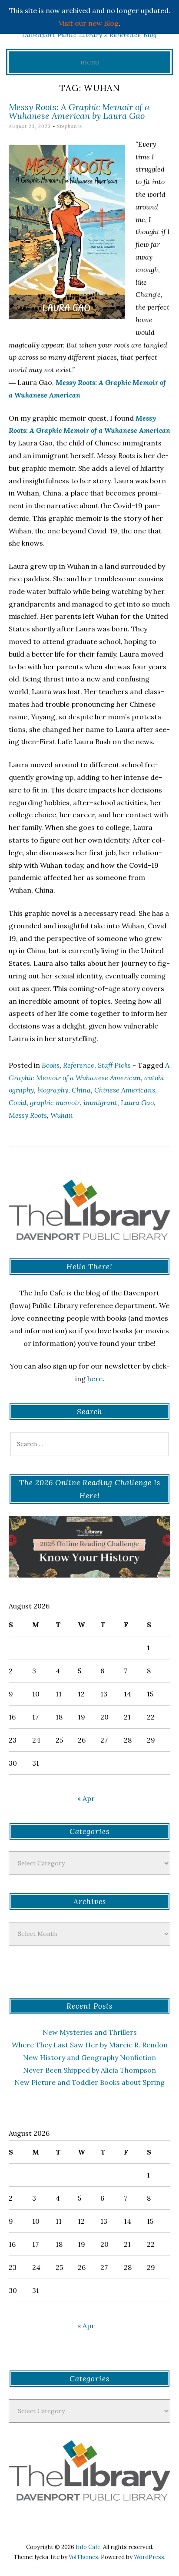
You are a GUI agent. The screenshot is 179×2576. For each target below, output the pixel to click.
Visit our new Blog (89, 23)
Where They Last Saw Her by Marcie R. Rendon (90, 2045)
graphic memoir (55, 1103)
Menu (90, 62)
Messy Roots (28, 1115)
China (81, 1090)
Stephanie (70, 126)
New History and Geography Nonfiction (89, 2057)
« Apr (86, 1798)
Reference (79, 1065)
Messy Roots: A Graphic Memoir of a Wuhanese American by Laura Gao (79, 111)
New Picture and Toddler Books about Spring (89, 2082)
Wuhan (62, 1115)
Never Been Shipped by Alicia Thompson (89, 2070)
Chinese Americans (125, 1090)
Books (51, 1065)
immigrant (100, 1103)
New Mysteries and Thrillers (90, 2032)
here (95, 1379)
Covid (18, 1103)
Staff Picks (114, 1065)
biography (53, 1090)
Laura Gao (137, 1103)
